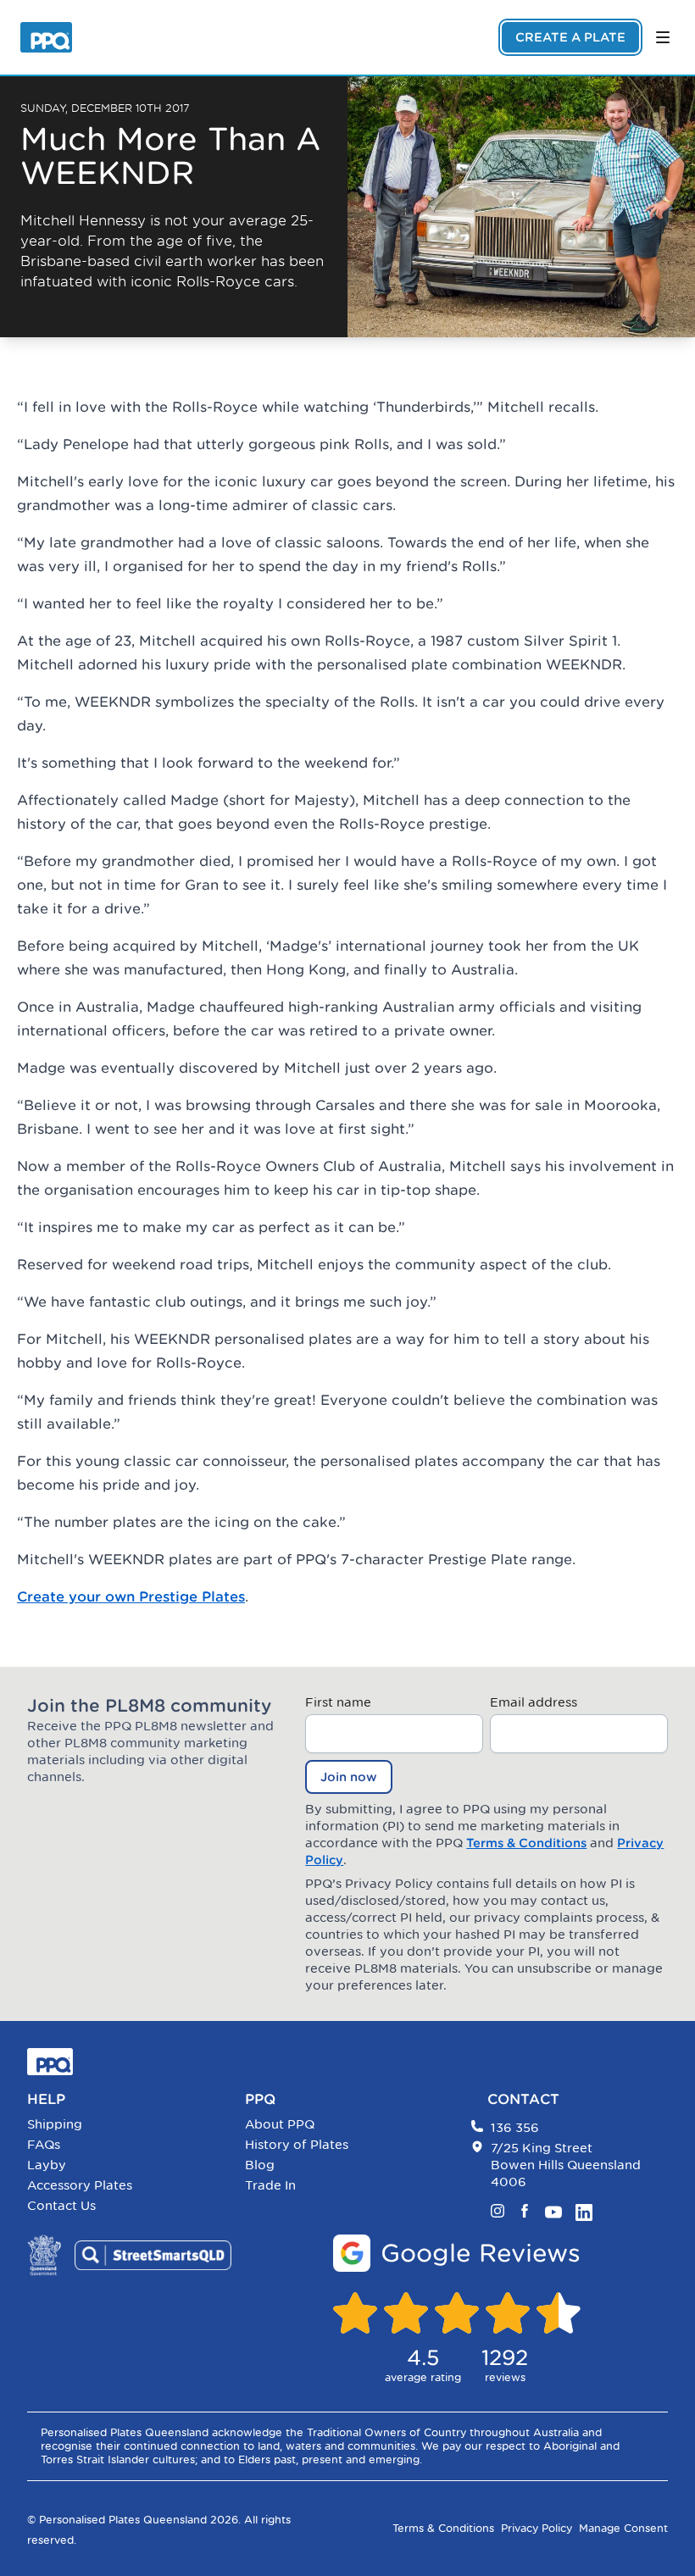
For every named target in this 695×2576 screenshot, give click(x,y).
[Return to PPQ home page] (46, 37)
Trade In (270, 2185)
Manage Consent (623, 2528)
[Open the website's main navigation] (663, 37)
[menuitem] (129, 2124)
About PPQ (280, 2124)
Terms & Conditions (526, 1843)
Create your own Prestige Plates (131, 1596)
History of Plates (297, 2144)
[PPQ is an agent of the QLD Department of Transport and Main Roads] (44, 2255)
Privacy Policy (537, 2528)
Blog (260, 2165)
